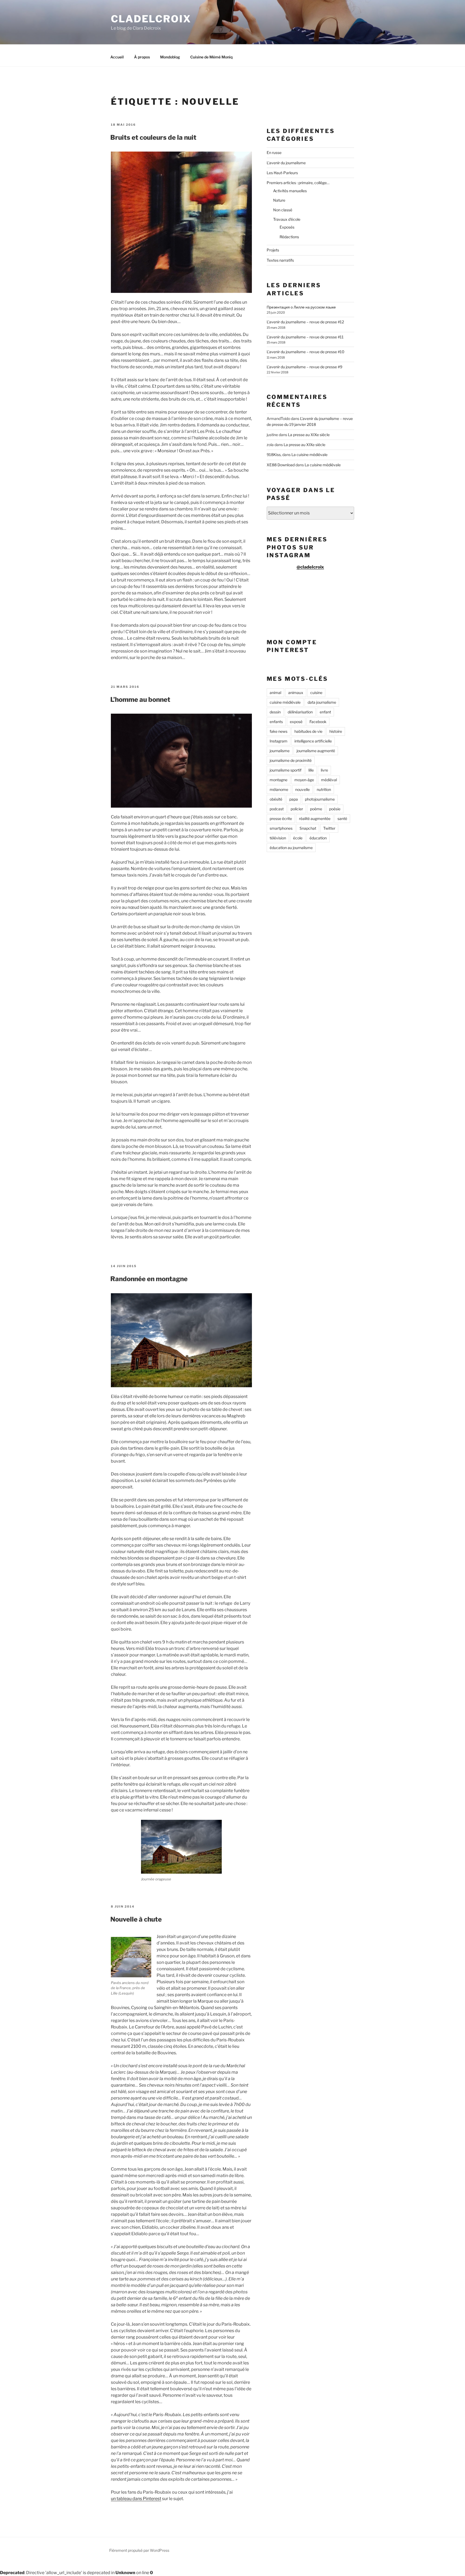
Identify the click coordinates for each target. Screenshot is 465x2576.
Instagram (279, 741)
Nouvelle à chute (136, 1919)
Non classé (283, 210)
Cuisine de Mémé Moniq (211, 57)
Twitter (329, 828)
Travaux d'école (287, 219)
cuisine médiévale (285, 702)
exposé (296, 722)
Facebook (318, 722)
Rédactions (289, 237)
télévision (278, 838)
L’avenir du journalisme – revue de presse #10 (306, 352)
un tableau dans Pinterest (136, 2499)
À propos (142, 57)
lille (311, 770)
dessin (275, 712)
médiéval (329, 780)
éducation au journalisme (291, 848)
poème (316, 809)
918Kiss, (274, 455)
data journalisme (322, 702)
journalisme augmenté (316, 751)
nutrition (324, 789)
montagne (279, 780)
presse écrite (281, 819)
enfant (325, 712)
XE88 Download (281, 465)
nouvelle (302, 789)
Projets (273, 250)
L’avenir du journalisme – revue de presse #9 (304, 367)
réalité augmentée (315, 819)
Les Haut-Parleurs (282, 173)
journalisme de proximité (291, 760)
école (298, 838)
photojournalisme (320, 799)
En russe (274, 153)
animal (275, 693)
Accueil (117, 57)
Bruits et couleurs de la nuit (153, 137)
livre (324, 770)
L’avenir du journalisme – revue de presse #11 (305, 337)
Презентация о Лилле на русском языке (301, 307)
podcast (277, 809)
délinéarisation (300, 712)
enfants (276, 722)
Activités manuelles (290, 191)
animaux (296, 693)
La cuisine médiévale (309, 455)
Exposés (287, 227)
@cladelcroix (310, 567)
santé (342, 819)
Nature (279, 200)
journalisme (280, 751)
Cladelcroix (151, 19)
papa (294, 799)
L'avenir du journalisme (286, 163)
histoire (336, 731)
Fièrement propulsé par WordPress (139, 2550)
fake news (279, 731)
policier (297, 809)
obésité (276, 799)
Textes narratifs (280, 260)
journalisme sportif (286, 770)
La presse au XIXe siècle (309, 435)
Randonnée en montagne (149, 1279)
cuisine (316, 693)
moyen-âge (304, 780)
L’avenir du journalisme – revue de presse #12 (305, 322)
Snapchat (308, 828)
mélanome (279, 789)
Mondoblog (170, 57)
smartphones (281, 828)
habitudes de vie (308, 731)
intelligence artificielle (313, 741)
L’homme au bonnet (140, 700)
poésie (335, 809)
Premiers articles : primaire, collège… (298, 183)
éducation (318, 838)
